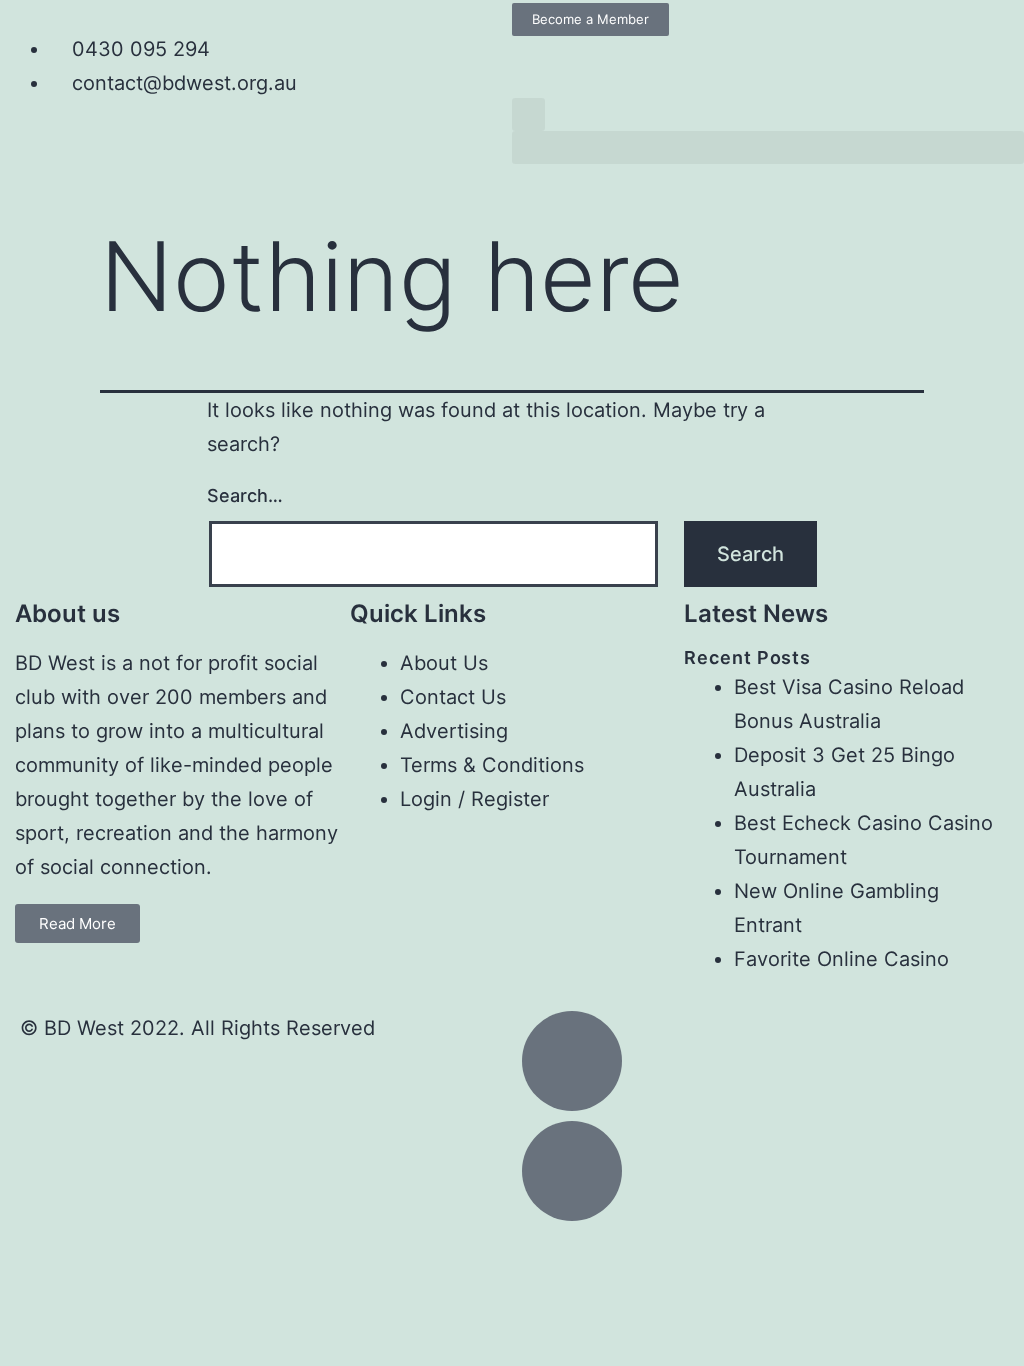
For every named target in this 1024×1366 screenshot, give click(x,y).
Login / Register (474, 799)
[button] (528, 114)
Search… (245, 495)
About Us (444, 663)
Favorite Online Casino (841, 959)
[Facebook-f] (537, 61)
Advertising (454, 731)
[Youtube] (593, 61)
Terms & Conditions (492, 765)
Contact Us (453, 697)
